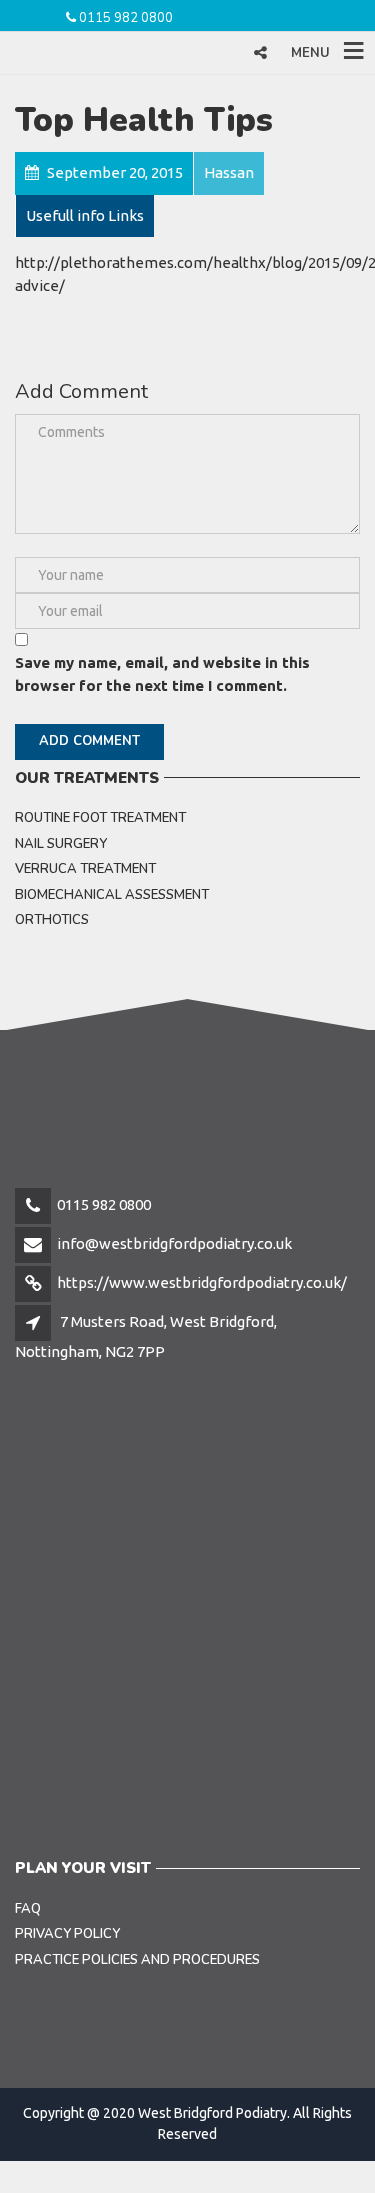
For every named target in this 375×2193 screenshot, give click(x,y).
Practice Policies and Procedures (137, 1960)
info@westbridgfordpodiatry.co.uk (174, 1243)
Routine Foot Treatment (100, 818)
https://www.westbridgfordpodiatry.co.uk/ (202, 1282)
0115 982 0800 (126, 18)
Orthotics (52, 920)
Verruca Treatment (85, 869)
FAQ (28, 1909)
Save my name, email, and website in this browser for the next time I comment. (162, 674)
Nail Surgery (61, 844)
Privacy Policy (67, 1934)
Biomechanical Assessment (112, 895)
